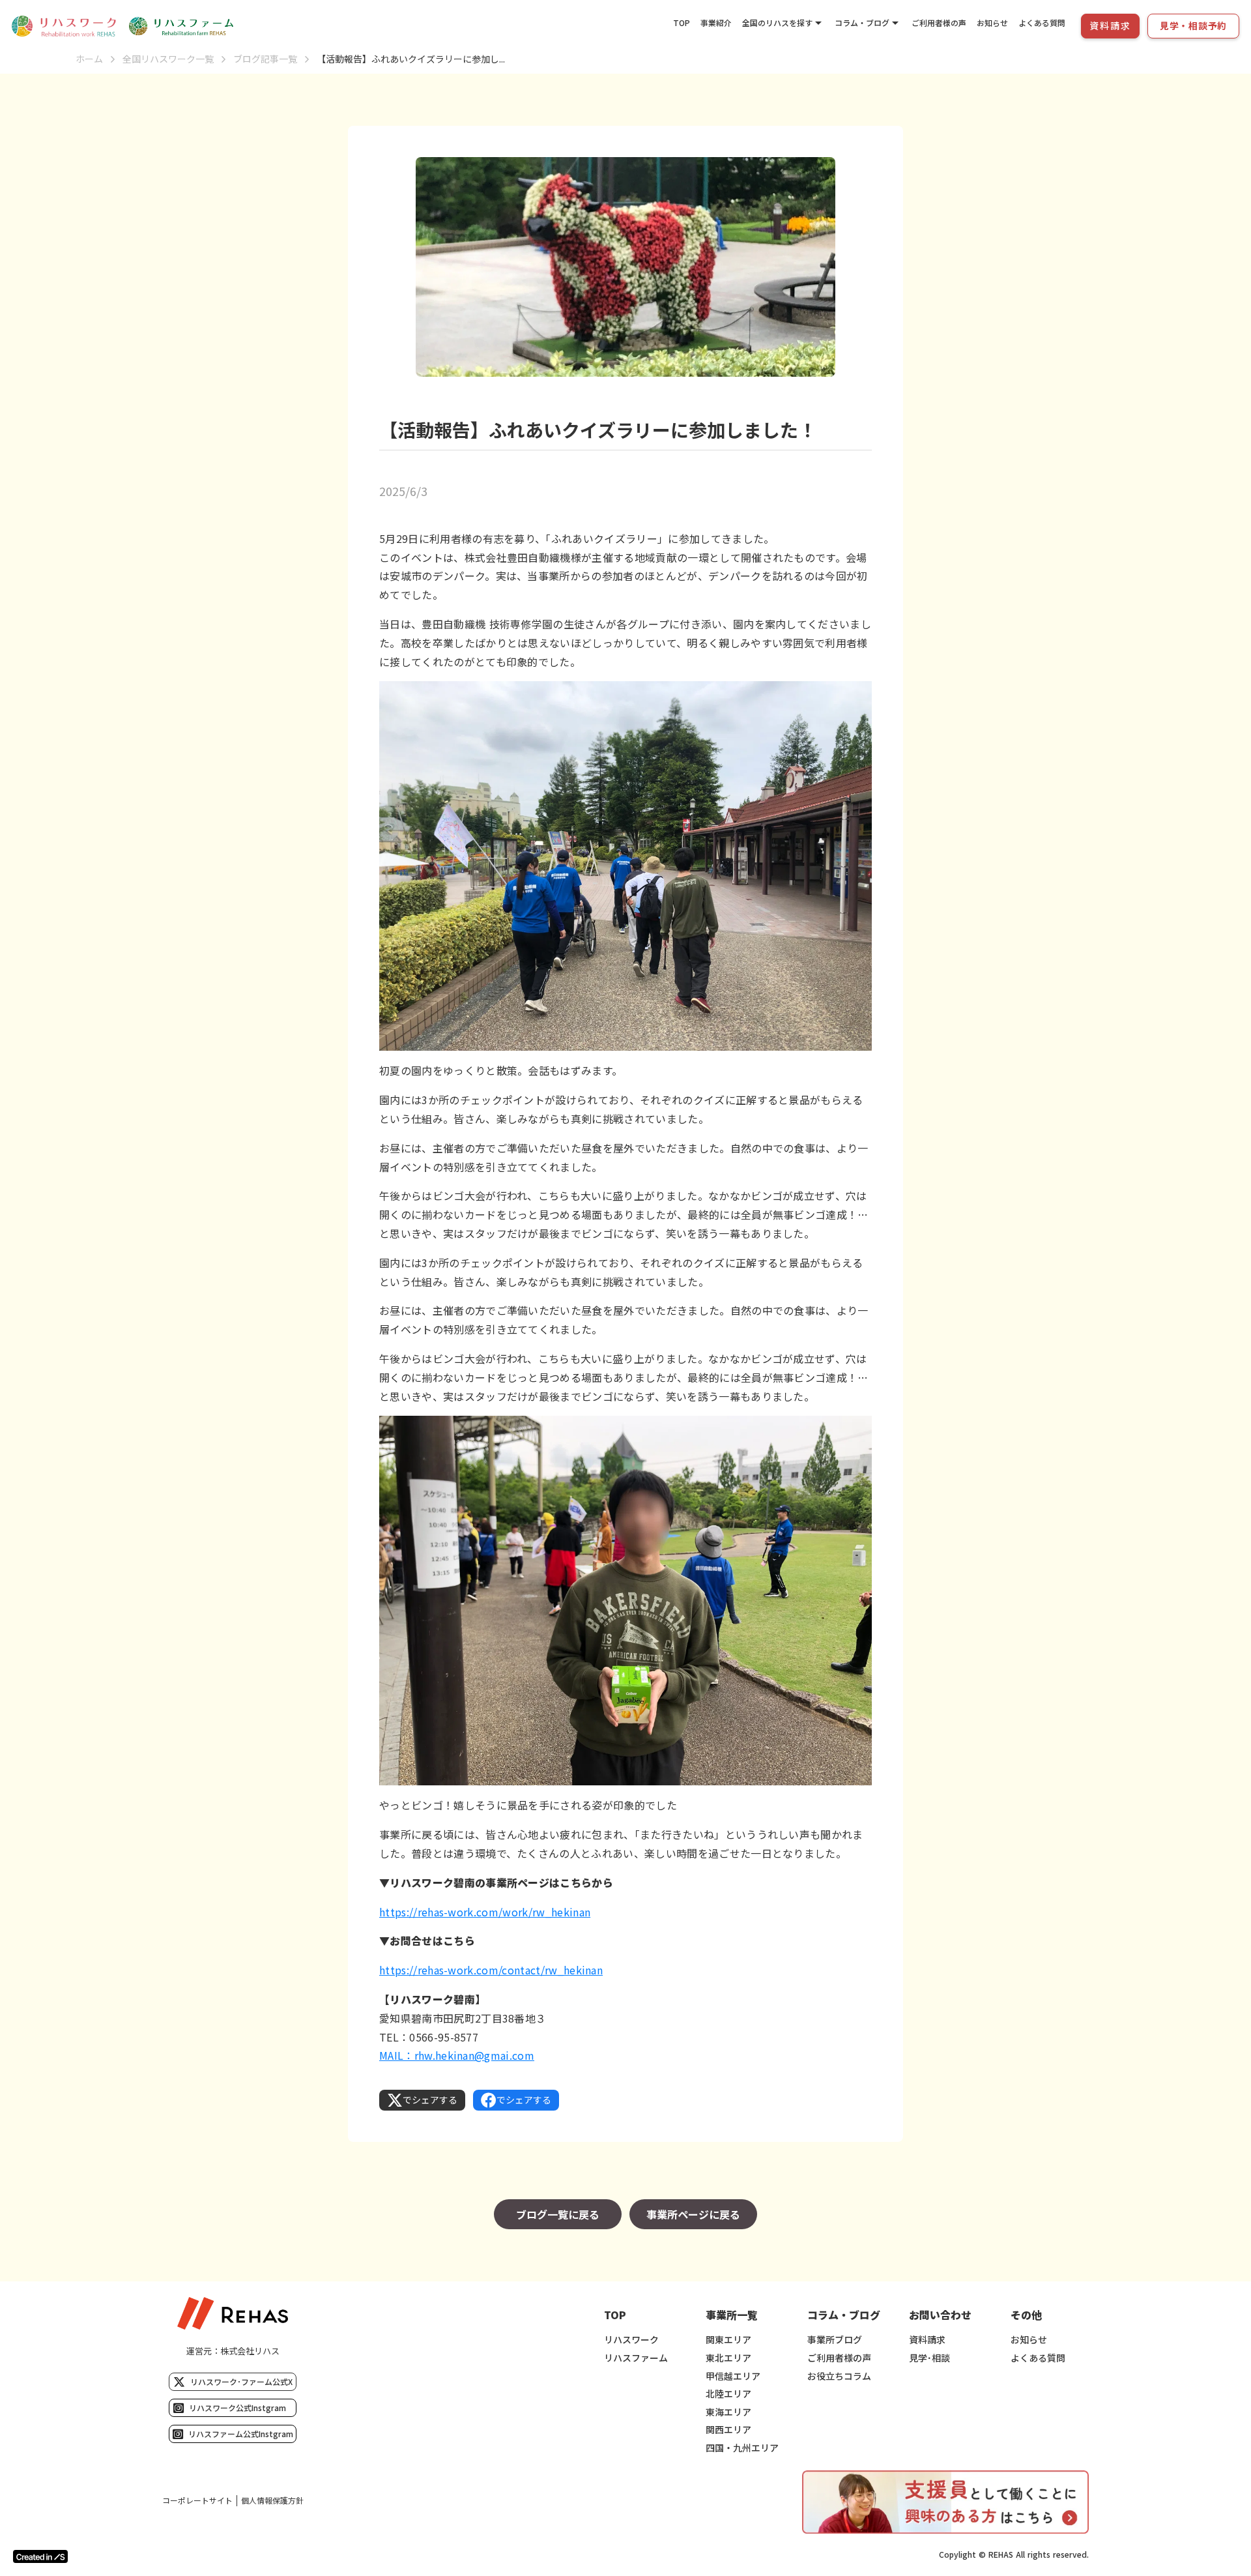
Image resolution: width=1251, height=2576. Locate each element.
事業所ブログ (835, 2340)
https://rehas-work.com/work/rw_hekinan (485, 1912)
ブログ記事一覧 (265, 59)
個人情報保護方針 (272, 2500)
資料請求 (927, 2340)
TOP (682, 22)
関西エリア (728, 2430)
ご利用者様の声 (939, 22)
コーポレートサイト (197, 2500)
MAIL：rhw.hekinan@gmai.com (457, 2055)
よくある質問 (1042, 22)
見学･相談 (929, 2358)
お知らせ (992, 22)
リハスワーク (631, 2340)
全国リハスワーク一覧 (168, 59)
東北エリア (728, 2358)
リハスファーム (636, 2358)
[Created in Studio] (40, 2556)
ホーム (89, 59)
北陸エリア (728, 2394)
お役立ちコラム (839, 2376)
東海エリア (728, 2412)
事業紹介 (716, 22)
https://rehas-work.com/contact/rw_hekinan (491, 1970)
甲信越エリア (733, 2376)
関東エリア (728, 2340)
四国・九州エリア (742, 2448)
